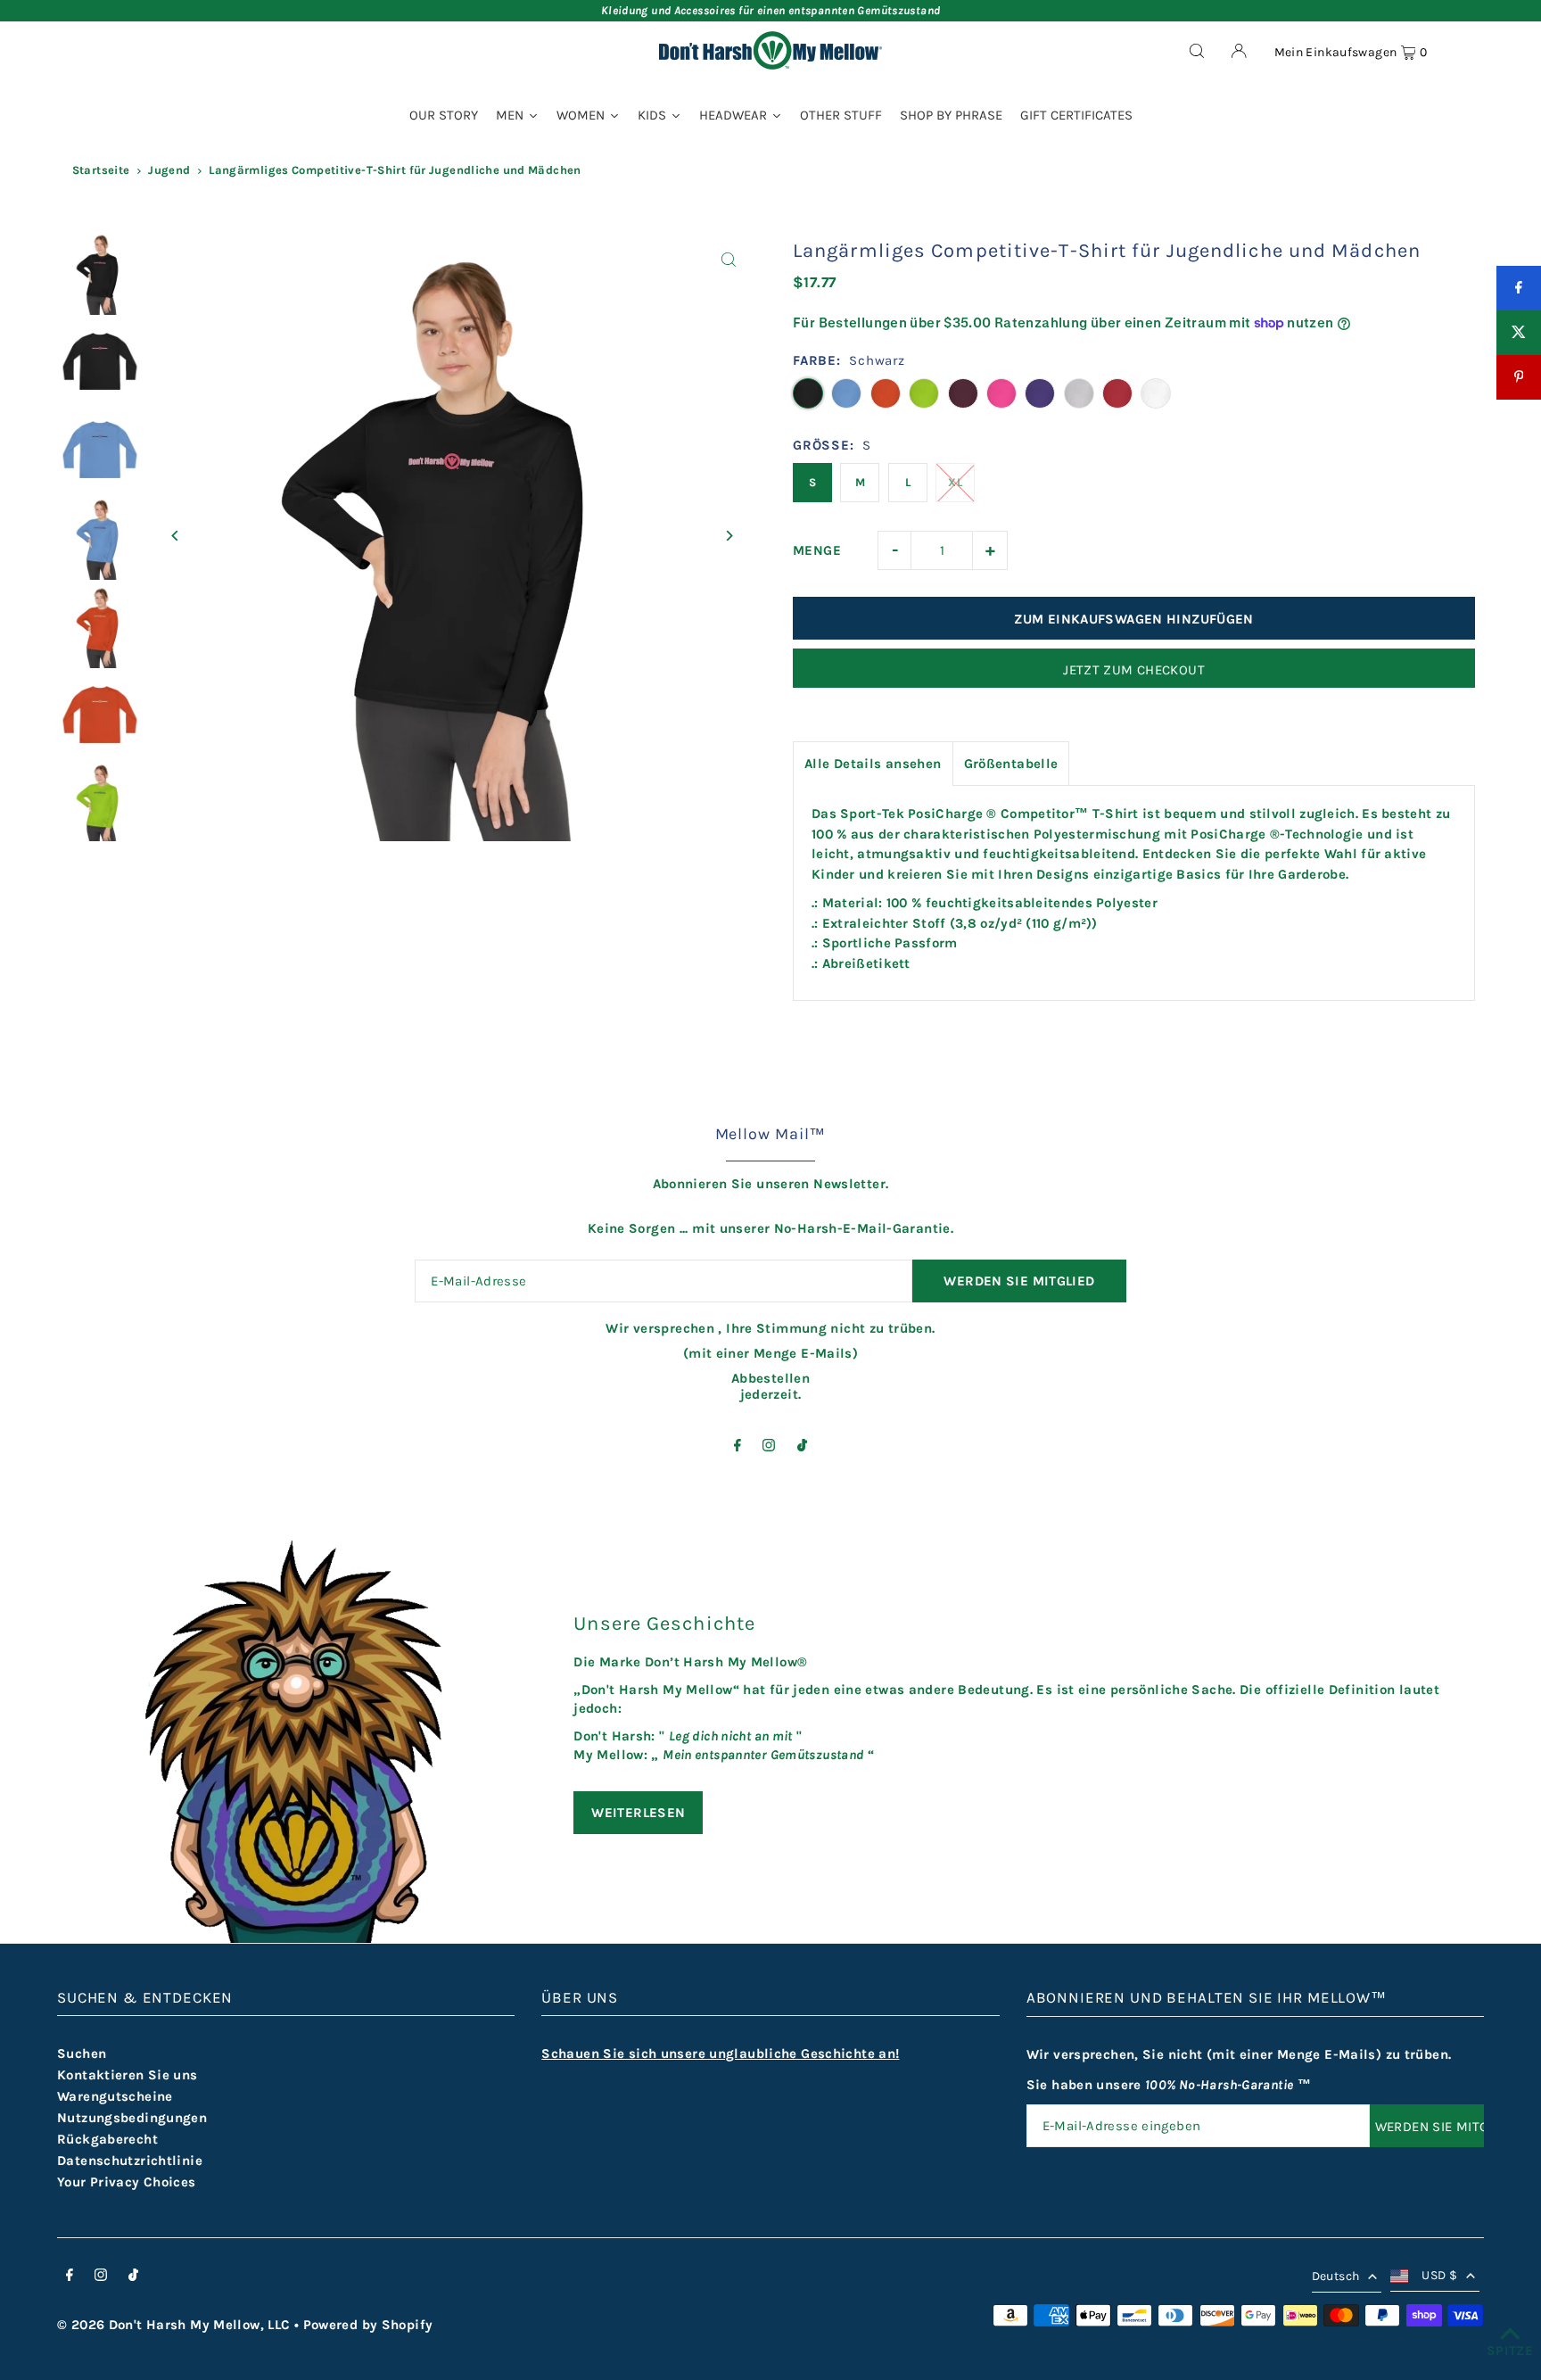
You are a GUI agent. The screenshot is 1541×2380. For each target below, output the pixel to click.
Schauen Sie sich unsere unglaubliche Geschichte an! (720, 2054)
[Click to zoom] (728, 259)
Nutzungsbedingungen (132, 2118)
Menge (817, 550)
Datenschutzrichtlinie (130, 2161)
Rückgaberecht (107, 2139)
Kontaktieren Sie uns (128, 2075)
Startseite (101, 170)
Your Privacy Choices (127, 2182)
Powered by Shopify (368, 2325)
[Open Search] (1197, 50)
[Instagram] (769, 1447)
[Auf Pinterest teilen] (1519, 377)
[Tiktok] (802, 1447)
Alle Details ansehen (873, 764)
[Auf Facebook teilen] (1519, 288)
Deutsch (1335, 2276)
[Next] (728, 536)
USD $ (1439, 2275)
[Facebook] (738, 1447)
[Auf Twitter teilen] (1519, 333)
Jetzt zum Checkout (1134, 670)
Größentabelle (1011, 764)
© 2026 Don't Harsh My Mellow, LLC (173, 2325)
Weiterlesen (638, 1813)
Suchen (82, 2054)
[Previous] (175, 536)
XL (955, 482)
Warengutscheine (115, 2096)
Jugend (169, 170)
